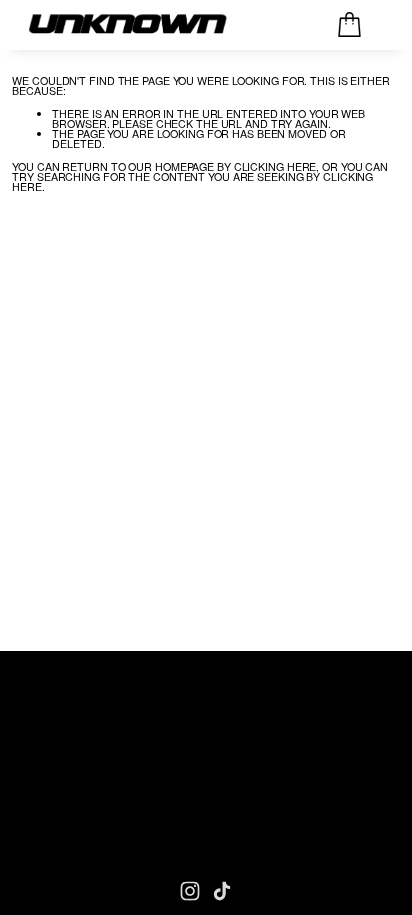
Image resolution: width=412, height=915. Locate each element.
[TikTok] (222, 891)
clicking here (275, 166)
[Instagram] (190, 891)
